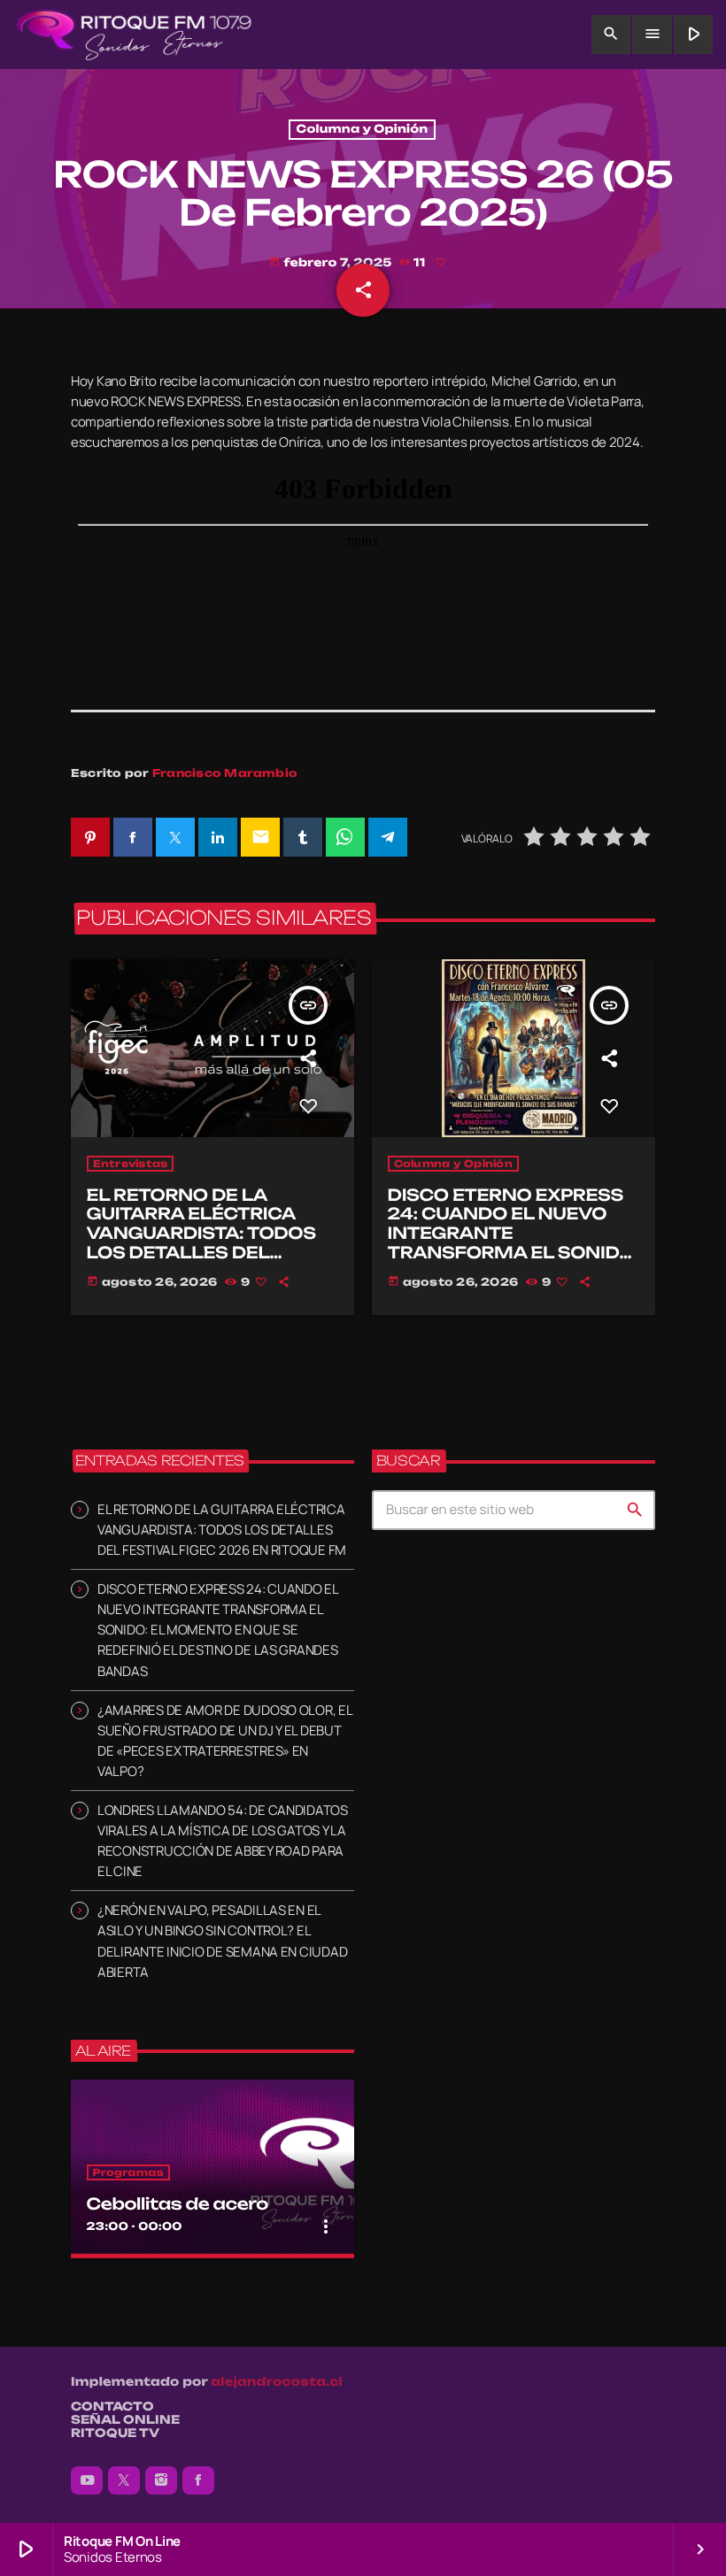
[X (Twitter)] (124, 2480)
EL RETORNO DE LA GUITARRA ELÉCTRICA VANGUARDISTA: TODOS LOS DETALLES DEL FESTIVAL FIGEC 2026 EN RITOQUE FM (207, 1243)
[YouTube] (87, 2480)
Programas (128, 2172)
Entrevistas (131, 1164)
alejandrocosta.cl (277, 2382)
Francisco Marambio (225, 773)
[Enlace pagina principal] (134, 35)
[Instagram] (161, 2480)
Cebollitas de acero (178, 2204)
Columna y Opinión (363, 130)
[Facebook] (198, 2480)
